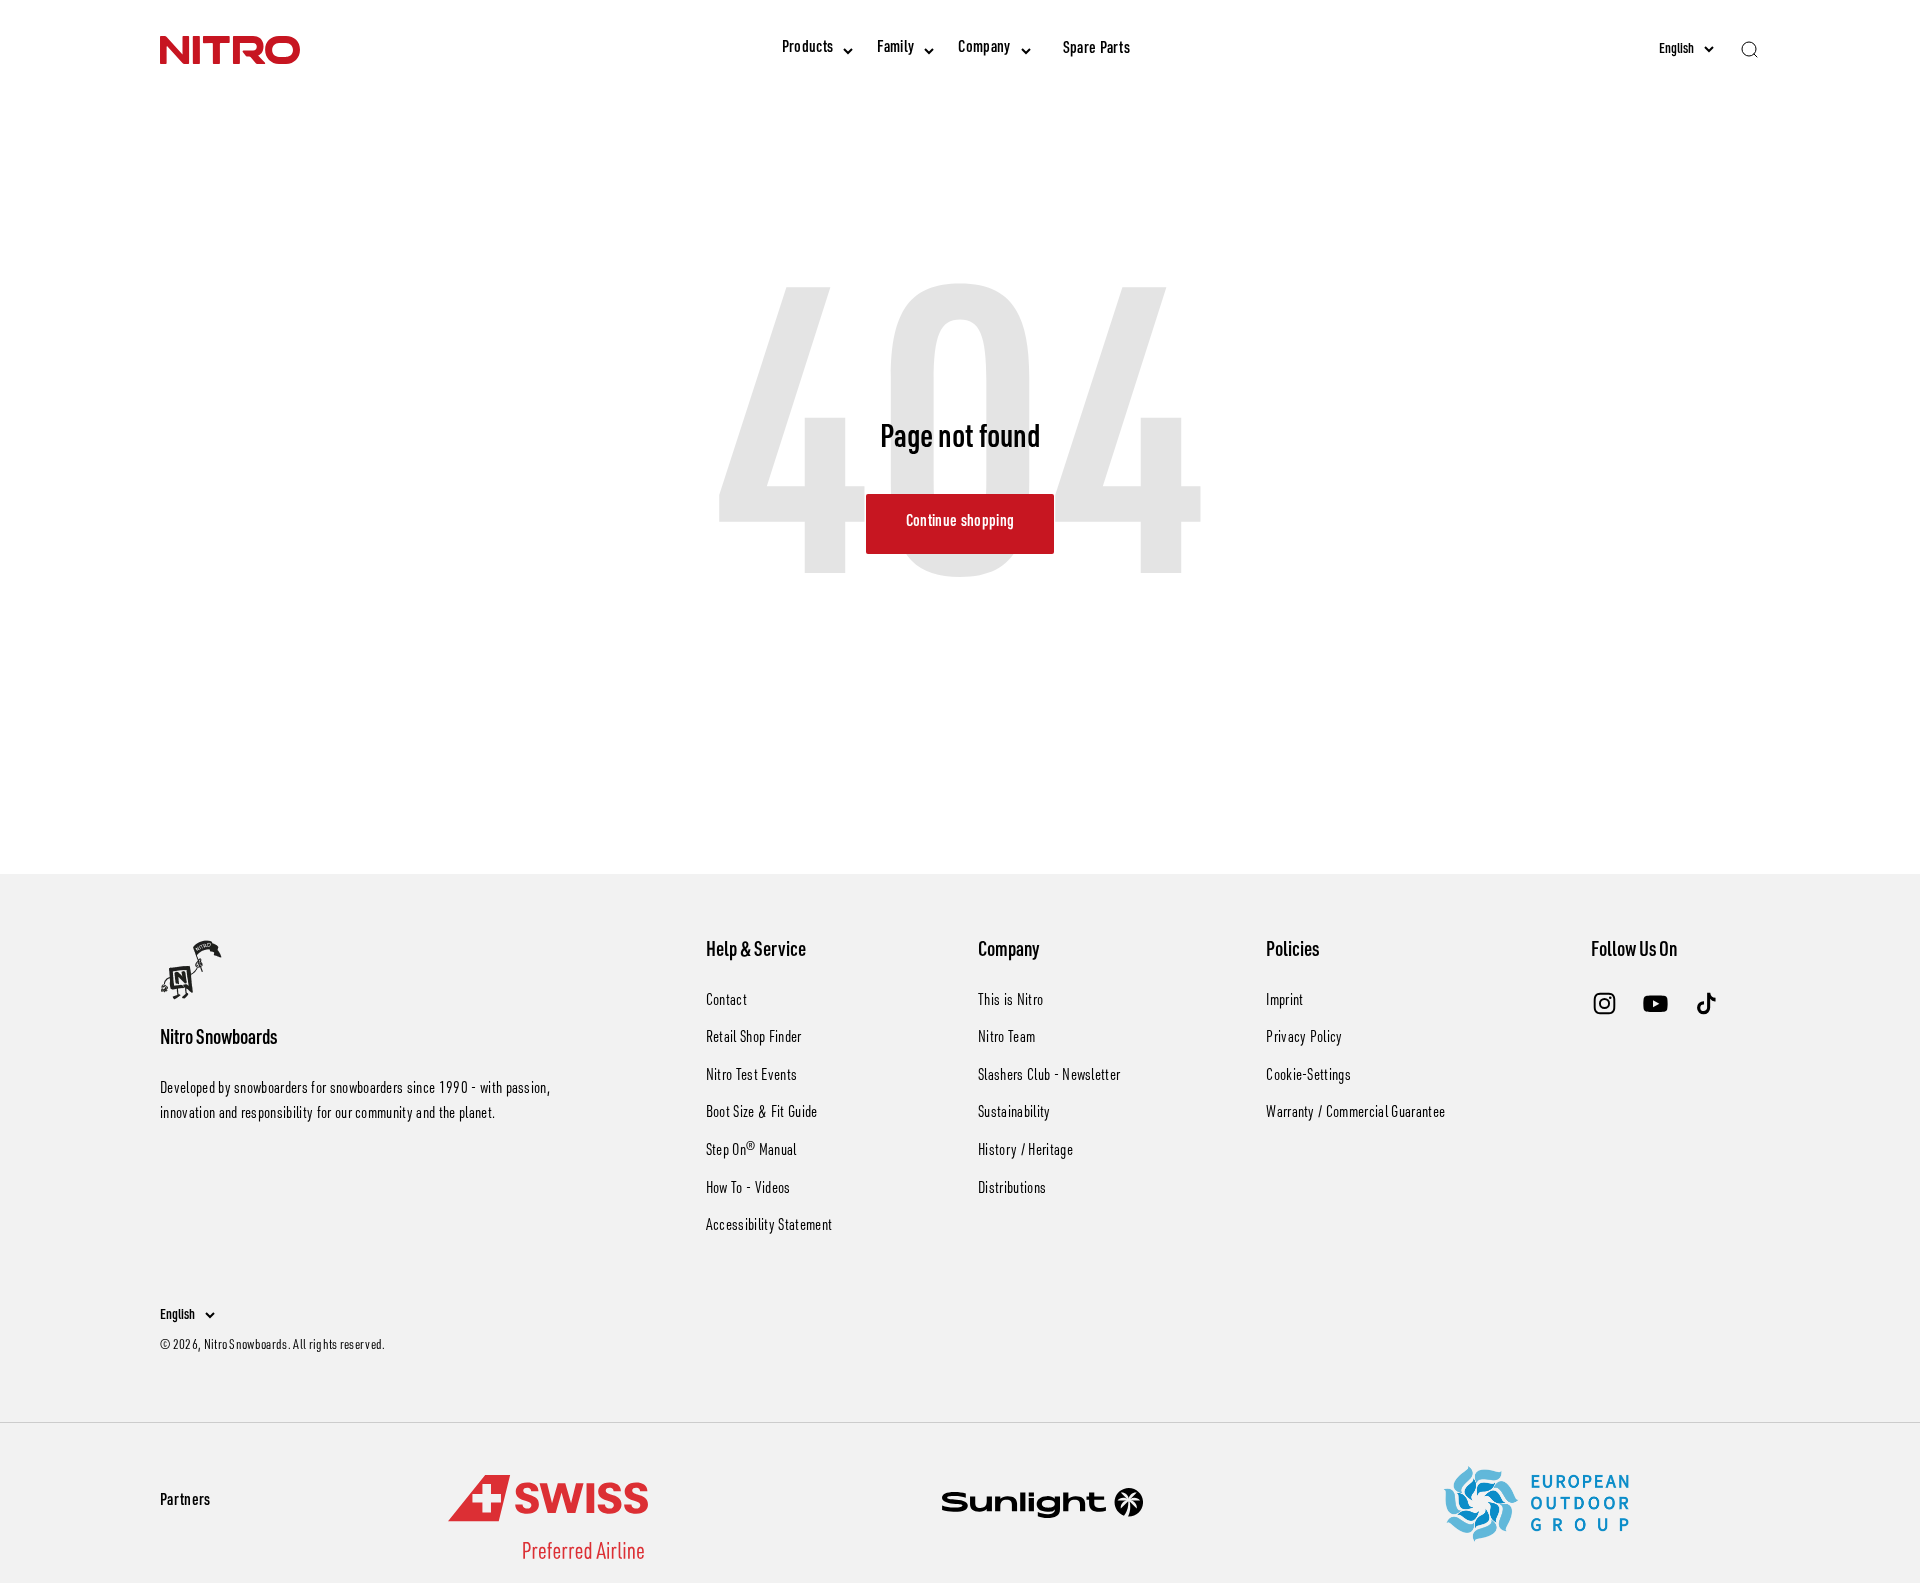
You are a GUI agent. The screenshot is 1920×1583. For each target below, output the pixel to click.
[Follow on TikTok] (1706, 1003)
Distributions (1012, 1190)
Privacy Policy (1304, 1039)
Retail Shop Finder (754, 1039)
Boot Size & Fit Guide (762, 1114)
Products (808, 49)
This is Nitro (1010, 1002)
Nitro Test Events (751, 1077)
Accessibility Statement (769, 1227)
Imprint (1284, 1002)
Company (984, 49)
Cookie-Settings (1308, 1077)
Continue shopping (960, 523)
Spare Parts (1097, 50)
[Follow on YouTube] (1655, 1003)
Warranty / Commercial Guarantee (1355, 1114)
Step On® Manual (751, 1152)
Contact (726, 1002)
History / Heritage (1025, 1152)
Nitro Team (1006, 1039)
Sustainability (1014, 1114)
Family (895, 49)
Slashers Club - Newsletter (1049, 1077)
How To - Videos (748, 1190)
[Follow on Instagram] (1604, 1003)
